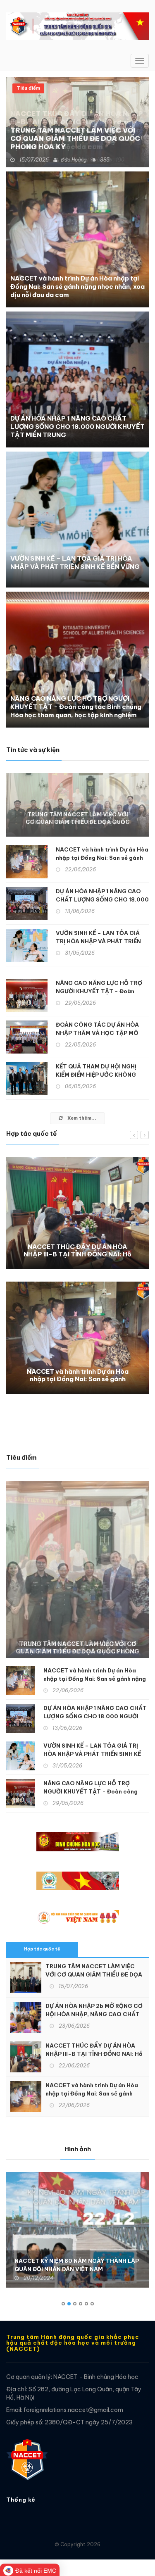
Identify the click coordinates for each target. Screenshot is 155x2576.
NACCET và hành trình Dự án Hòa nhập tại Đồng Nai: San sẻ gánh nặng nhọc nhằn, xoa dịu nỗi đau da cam (77, 287)
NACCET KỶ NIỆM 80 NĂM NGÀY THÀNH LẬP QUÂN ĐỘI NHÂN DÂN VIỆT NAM (77, 2265)
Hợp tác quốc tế (42, 1949)
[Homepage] (27, 2455)
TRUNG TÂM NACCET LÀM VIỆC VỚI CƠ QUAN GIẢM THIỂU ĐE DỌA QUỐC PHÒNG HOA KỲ (75, 138)
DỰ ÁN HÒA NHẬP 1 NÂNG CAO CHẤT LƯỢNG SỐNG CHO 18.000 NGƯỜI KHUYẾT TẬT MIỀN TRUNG (77, 427)
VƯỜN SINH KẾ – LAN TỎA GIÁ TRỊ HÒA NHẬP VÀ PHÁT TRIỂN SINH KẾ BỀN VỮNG (75, 563)
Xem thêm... (81, 1118)
